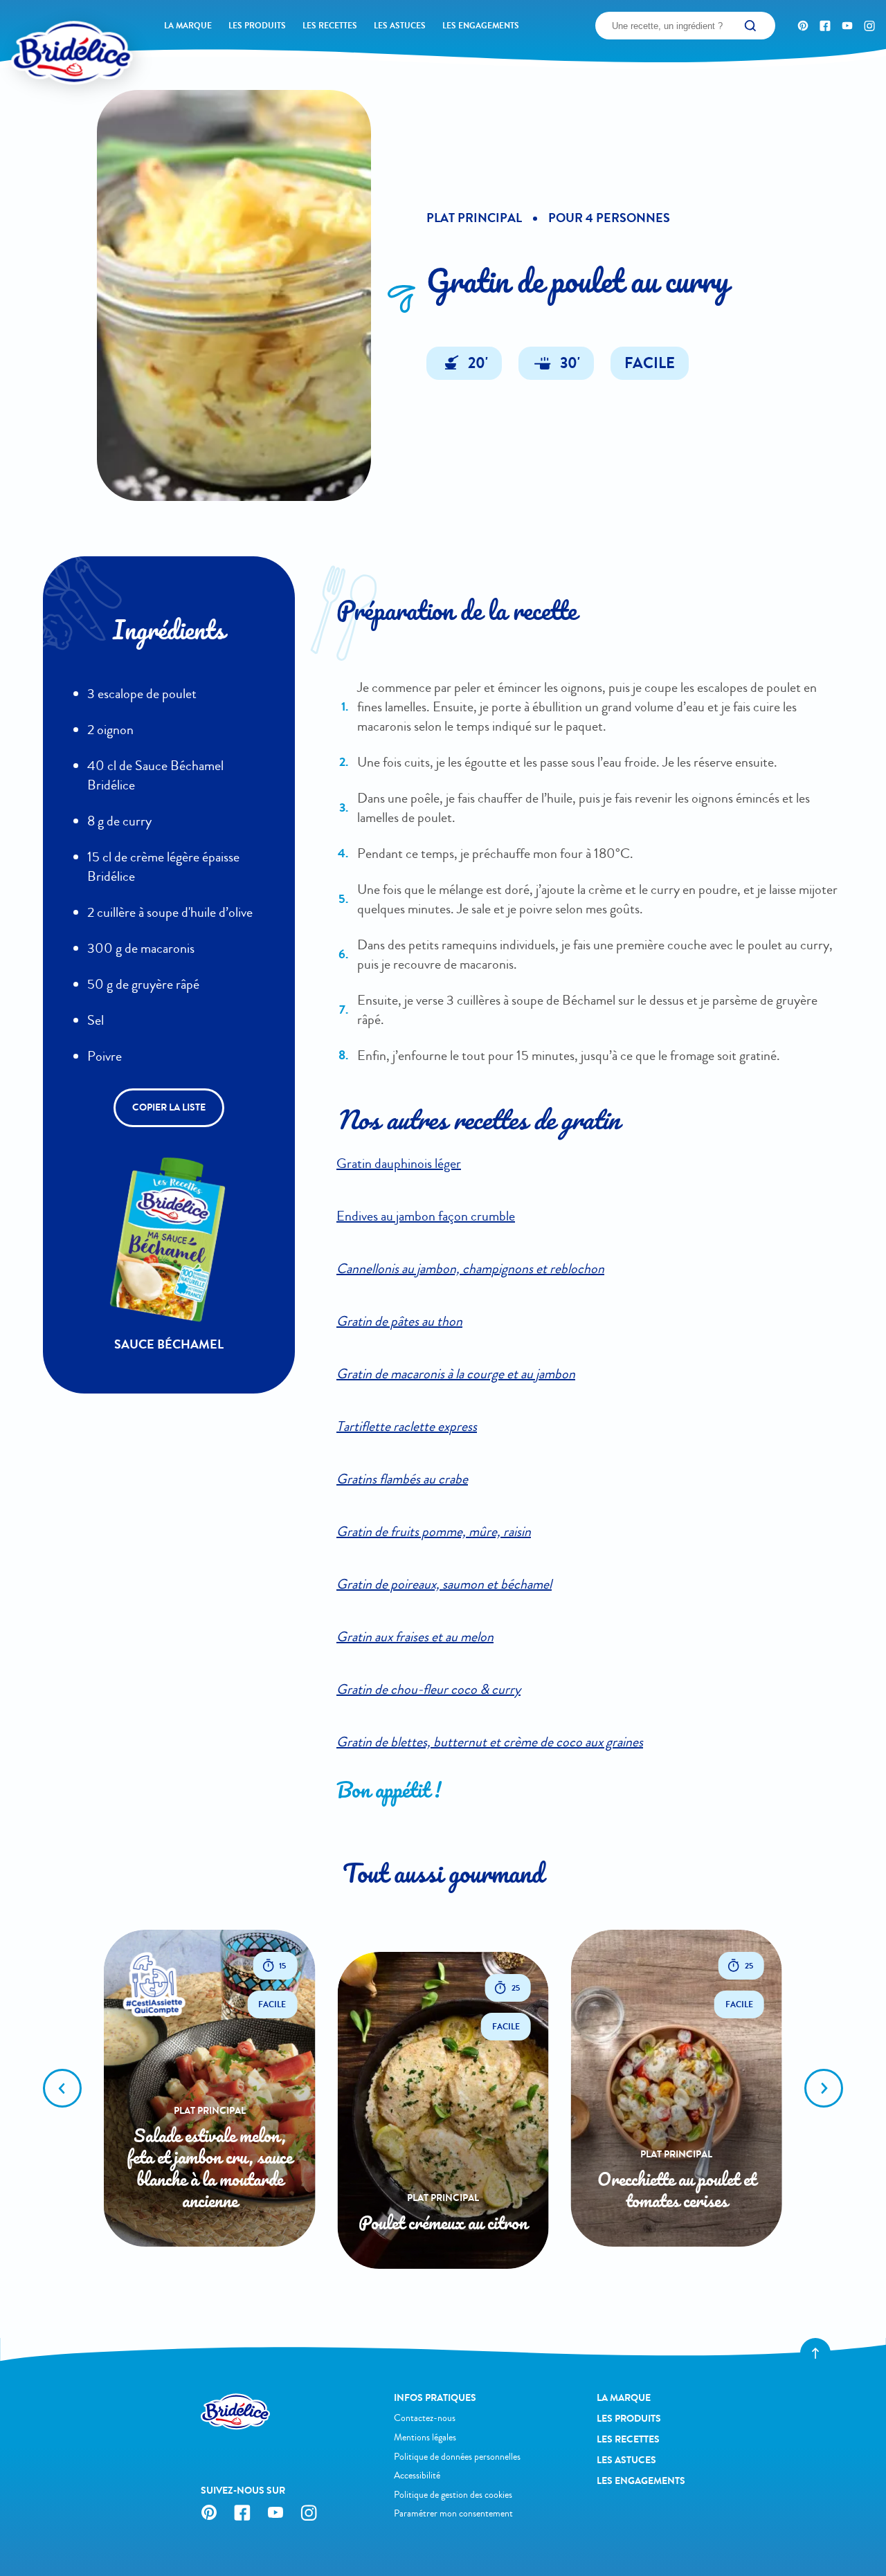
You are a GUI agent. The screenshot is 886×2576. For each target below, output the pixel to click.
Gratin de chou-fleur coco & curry (428, 1689)
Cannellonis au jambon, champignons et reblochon (470, 1269)
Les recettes (330, 26)
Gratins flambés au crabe (402, 1479)
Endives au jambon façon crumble (426, 1216)
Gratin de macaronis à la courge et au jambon (456, 1374)
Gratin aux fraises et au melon (415, 1637)
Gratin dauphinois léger (399, 1163)
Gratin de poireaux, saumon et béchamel (444, 1584)
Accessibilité (417, 2475)
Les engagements (481, 26)
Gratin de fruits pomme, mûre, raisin (434, 1532)
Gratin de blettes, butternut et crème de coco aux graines (490, 1742)
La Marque (188, 26)
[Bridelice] (49, 31)
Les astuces (400, 26)
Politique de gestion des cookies (453, 2495)
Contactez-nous (425, 2418)
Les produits (257, 26)
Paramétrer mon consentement (453, 2513)
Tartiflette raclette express (407, 1426)
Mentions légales (425, 2437)
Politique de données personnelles (457, 2457)
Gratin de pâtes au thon (399, 1321)
